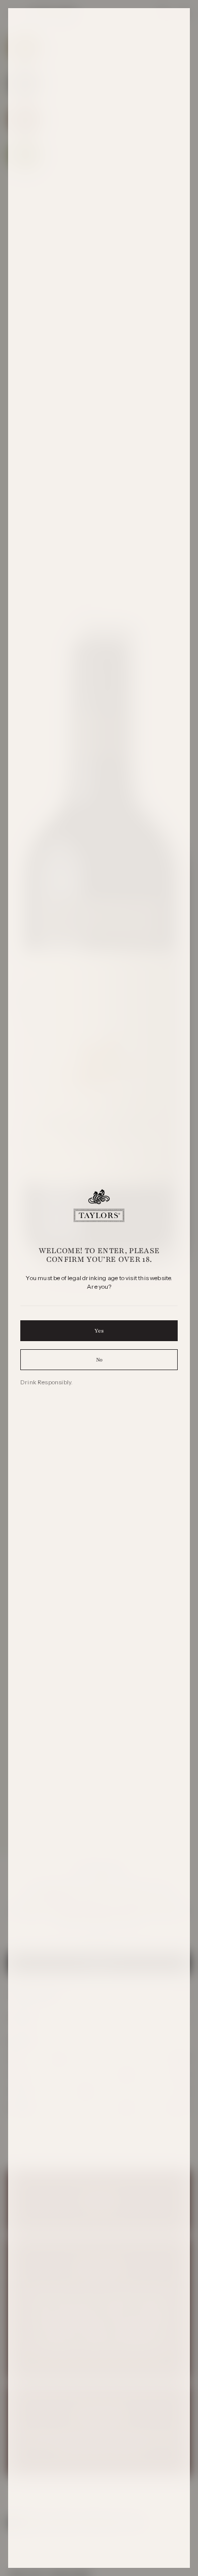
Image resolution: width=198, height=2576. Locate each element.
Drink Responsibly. (46, 1382)
